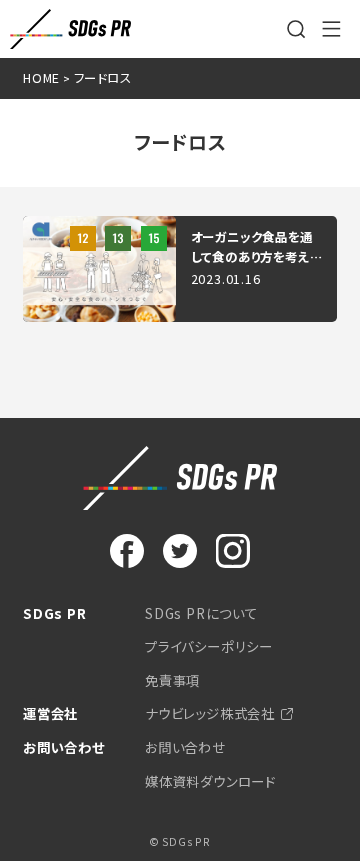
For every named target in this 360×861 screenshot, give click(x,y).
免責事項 (172, 680)
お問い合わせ (185, 747)
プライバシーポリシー (209, 646)
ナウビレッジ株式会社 (210, 713)
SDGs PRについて (201, 613)
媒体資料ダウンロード (210, 781)
